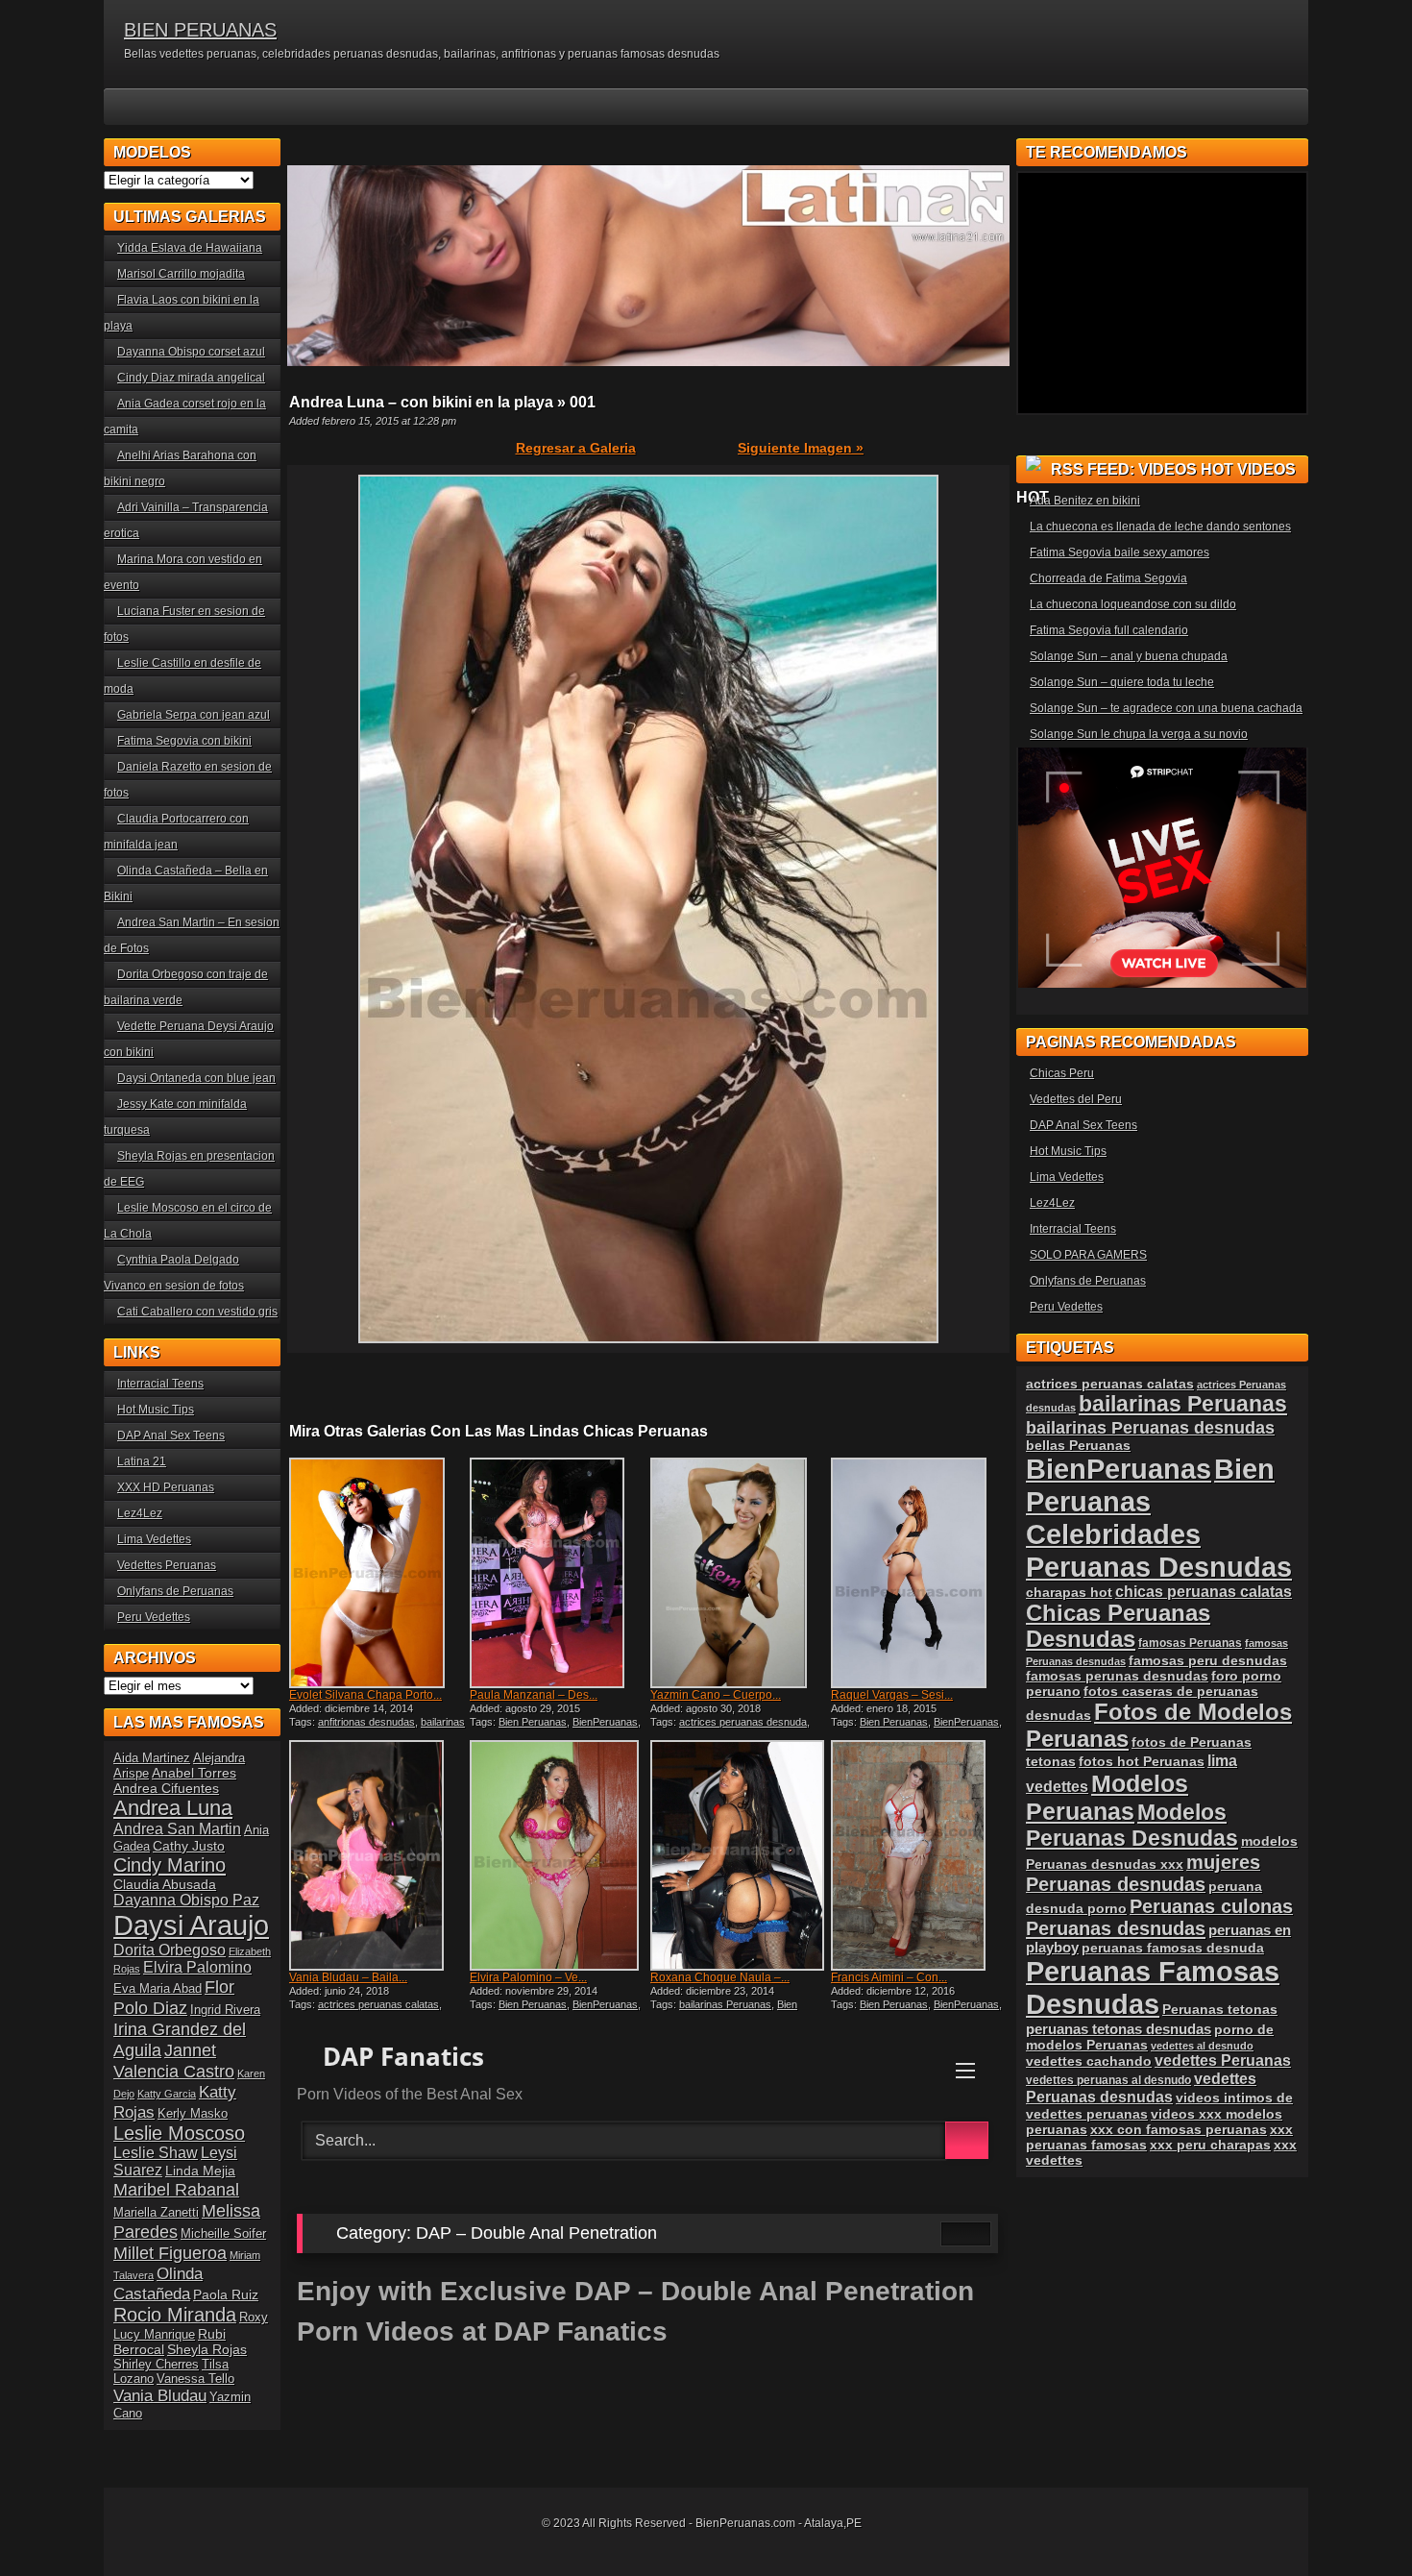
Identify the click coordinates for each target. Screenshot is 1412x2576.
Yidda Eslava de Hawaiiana (190, 248)
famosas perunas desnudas (1117, 1676)
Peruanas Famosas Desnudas (1153, 1987)
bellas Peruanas (1078, 1446)
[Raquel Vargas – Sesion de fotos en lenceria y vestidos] (919, 1573)
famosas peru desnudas (1208, 1660)
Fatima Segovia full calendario (1109, 630)
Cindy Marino (170, 1865)
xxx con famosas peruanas (1179, 2129)
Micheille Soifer (223, 2233)
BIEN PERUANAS (200, 30)
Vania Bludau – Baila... (348, 1977)
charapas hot (1069, 1592)
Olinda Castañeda (158, 2283)
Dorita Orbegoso (170, 1950)
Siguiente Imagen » (801, 448)
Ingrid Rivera (225, 2010)
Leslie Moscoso (179, 2133)
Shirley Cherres (156, 2364)
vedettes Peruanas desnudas (1141, 2087)
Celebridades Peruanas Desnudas (1159, 1550)
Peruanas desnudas (1116, 1928)
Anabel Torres (194, 1773)
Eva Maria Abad (158, 1988)
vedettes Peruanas (1223, 2061)
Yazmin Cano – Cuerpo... (716, 1695)
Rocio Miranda (175, 2315)
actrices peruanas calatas (378, 2004)
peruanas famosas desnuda (1173, 1948)
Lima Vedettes (154, 1539)
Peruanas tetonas (1220, 2009)
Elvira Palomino (197, 1967)
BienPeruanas (605, 1722)
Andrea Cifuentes (166, 1788)
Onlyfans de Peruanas (175, 1591)
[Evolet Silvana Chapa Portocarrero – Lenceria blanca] (377, 1573)
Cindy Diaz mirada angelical (191, 378)
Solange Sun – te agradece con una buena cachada (1166, 708)
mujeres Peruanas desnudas (1143, 1873)
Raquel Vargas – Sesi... (892, 1695)
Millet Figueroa (170, 2253)
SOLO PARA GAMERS (1088, 1255)
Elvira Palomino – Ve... (528, 1977)
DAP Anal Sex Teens (171, 1435)
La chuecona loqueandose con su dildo (1133, 604)
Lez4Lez (140, 1513)
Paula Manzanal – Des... (534, 1695)
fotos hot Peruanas (1142, 1761)
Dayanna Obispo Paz (186, 1900)
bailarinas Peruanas (725, 2004)
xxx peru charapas (1210, 2145)
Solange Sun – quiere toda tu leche (1122, 682)
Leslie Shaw (156, 2153)
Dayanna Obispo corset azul (191, 352)
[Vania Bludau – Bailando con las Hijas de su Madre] (377, 1855)
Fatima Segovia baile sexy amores (1120, 552)
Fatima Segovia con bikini (184, 741)
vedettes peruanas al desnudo (1108, 2080)
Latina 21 (142, 1461)
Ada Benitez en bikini (1085, 501)
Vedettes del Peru (1076, 1099)
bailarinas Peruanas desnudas (1150, 1427)
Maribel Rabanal (176, 2189)
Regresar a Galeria (576, 448)
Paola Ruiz (226, 2294)
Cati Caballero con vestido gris (197, 1312)
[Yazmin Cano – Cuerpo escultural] (739, 1573)
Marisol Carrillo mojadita (181, 274)
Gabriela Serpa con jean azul (194, 715)
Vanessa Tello (195, 2379)
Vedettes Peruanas (167, 1565)
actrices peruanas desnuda (743, 1722)
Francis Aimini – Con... (889, 1977)
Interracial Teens (160, 1384)
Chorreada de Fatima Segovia (1108, 578)
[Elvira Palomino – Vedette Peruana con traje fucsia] (558, 1855)
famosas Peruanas (1190, 1643)
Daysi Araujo (191, 1925)
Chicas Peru (1062, 1073)
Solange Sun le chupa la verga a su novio (1139, 734)
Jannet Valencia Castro (174, 2061)
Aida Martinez (152, 1758)
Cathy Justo (189, 1846)
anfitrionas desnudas (366, 1722)
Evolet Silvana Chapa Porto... (365, 1695)
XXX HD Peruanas (166, 1487)
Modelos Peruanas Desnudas (1132, 1825)
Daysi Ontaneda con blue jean (196, 1078)
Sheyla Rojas (207, 2349)
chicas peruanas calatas (1204, 1592)
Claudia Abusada (165, 1884)
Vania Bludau (160, 2395)
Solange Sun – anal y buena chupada (1129, 656)
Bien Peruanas (533, 1722)
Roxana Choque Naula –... (720, 1977)
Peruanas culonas (1211, 1906)
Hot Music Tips (156, 1410)
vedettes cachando (1089, 2061)
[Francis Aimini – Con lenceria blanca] (919, 1855)
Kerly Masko (193, 2113)
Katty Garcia (167, 2094)
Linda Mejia (200, 2171)
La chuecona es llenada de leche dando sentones (1160, 527)
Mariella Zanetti (156, 2212)
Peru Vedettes (154, 1617)
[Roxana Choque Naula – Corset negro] (739, 1855)
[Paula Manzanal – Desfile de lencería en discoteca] (558, 1573)
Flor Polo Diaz (174, 1997)
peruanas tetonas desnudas (1119, 2029)
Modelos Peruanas (1107, 1797)
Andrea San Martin (177, 1829)
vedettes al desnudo (1202, 2046)
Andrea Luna (173, 1808)
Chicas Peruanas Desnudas (1118, 1626)
